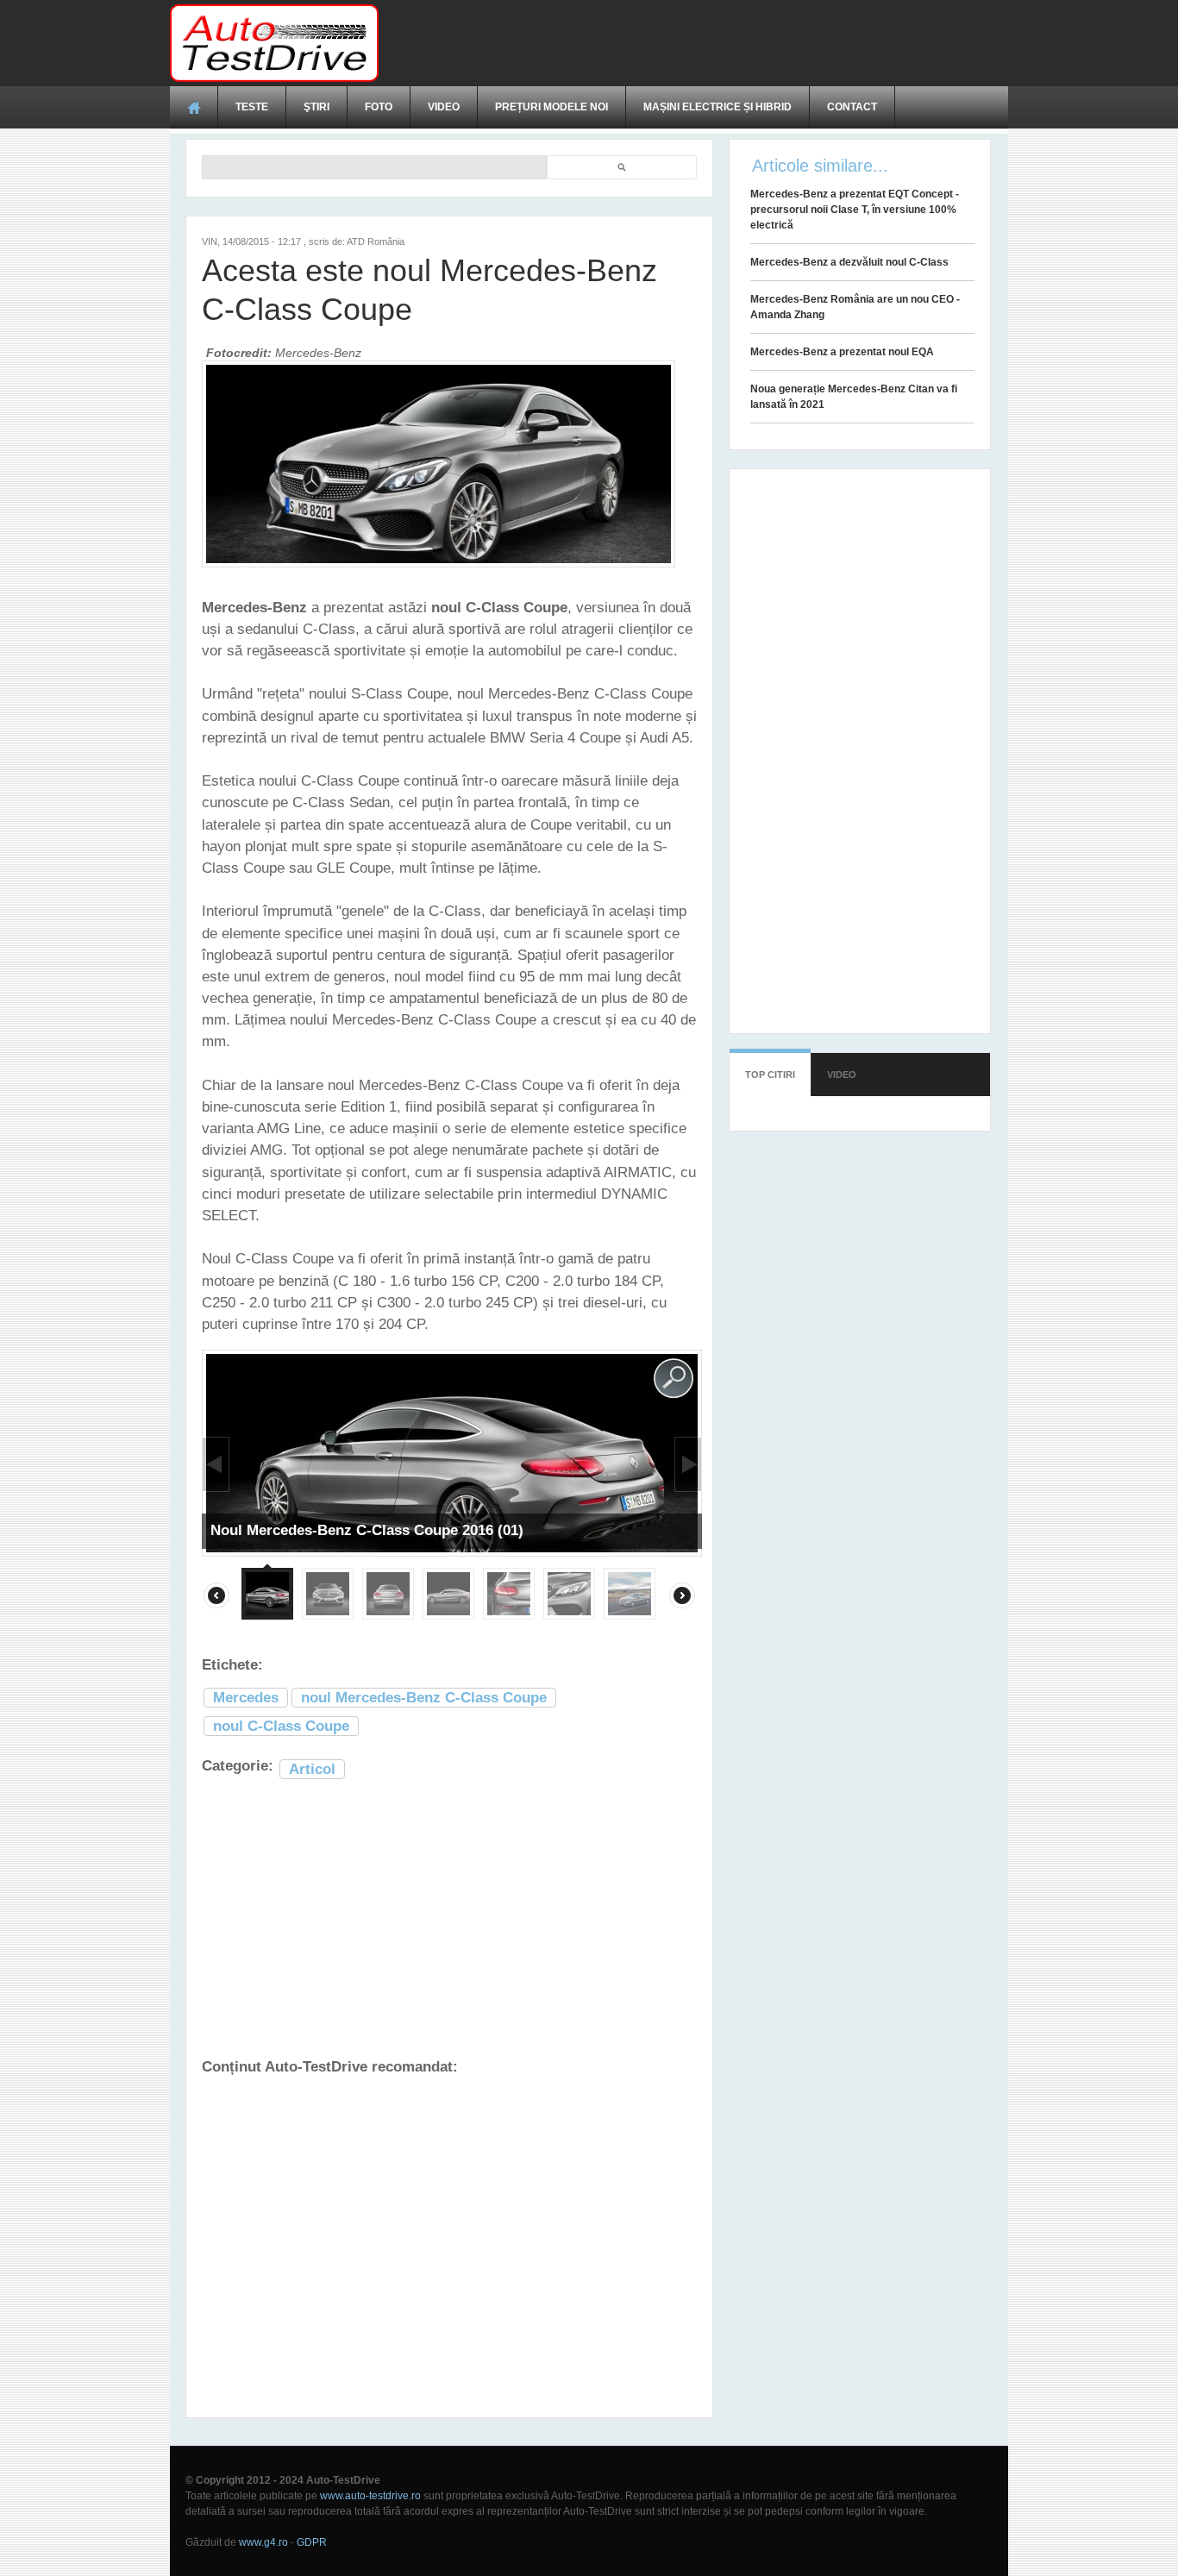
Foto (379, 107)
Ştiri (316, 107)
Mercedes (246, 1698)
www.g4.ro (263, 2542)
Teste (252, 107)
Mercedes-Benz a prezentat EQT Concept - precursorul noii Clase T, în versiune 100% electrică (855, 210)
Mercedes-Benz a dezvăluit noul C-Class (849, 262)
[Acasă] (274, 43)
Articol (312, 1769)
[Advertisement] (694, 43)
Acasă (194, 107)
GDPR (312, 2542)
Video (444, 107)
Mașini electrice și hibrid (717, 107)
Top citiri (770, 1075)
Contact (852, 107)
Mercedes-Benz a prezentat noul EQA (842, 352)
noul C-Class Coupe (281, 1726)
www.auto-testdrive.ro (370, 2496)
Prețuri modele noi (551, 107)
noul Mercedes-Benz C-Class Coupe (424, 1698)
